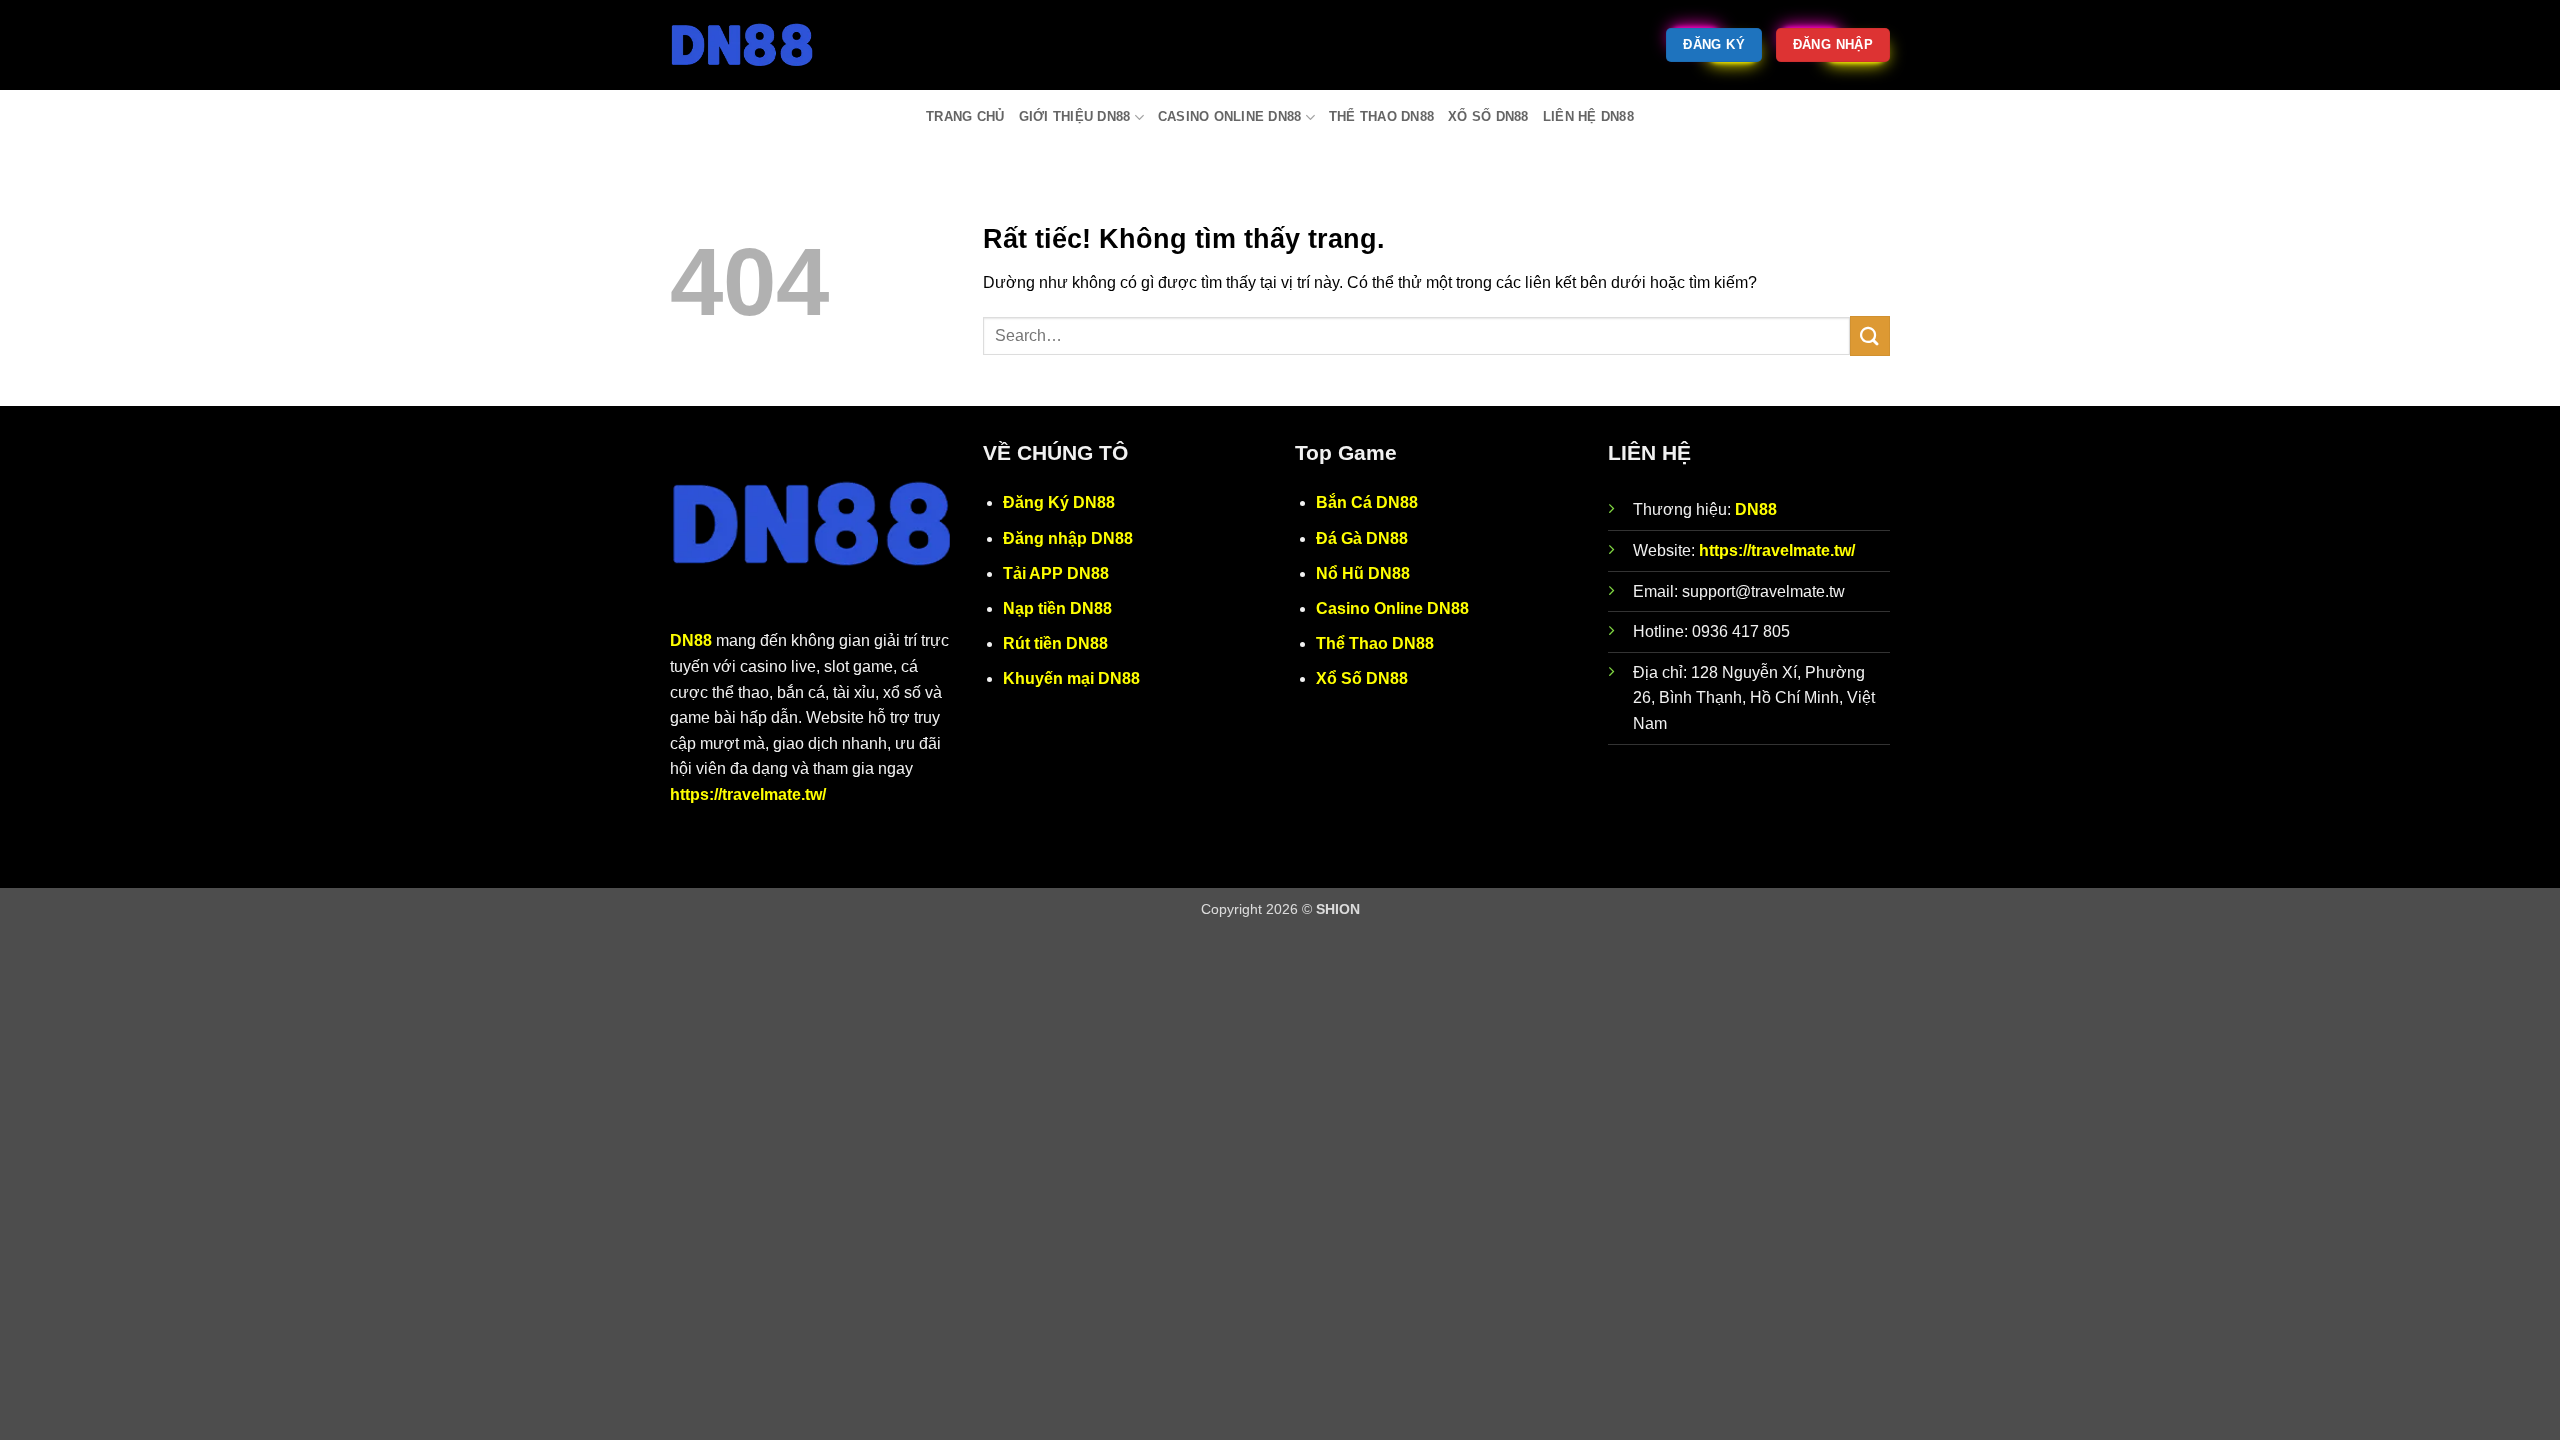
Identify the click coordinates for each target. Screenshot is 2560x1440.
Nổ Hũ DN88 (1363, 573)
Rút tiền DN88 (1055, 643)
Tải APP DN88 (1056, 573)
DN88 (691, 640)
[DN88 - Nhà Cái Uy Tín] (770, 45)
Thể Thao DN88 (1381, 116)
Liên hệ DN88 (1588, 116)
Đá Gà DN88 (1362, 538)
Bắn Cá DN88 (1367, 502)
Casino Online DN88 (1230, 116)
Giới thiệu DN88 (1075, 116)
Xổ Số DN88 (1488, 116)
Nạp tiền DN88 (1057, 608)
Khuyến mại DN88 (1071, 678)
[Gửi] (1870, 335)
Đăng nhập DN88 (1068, 538)
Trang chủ (965, 116)
